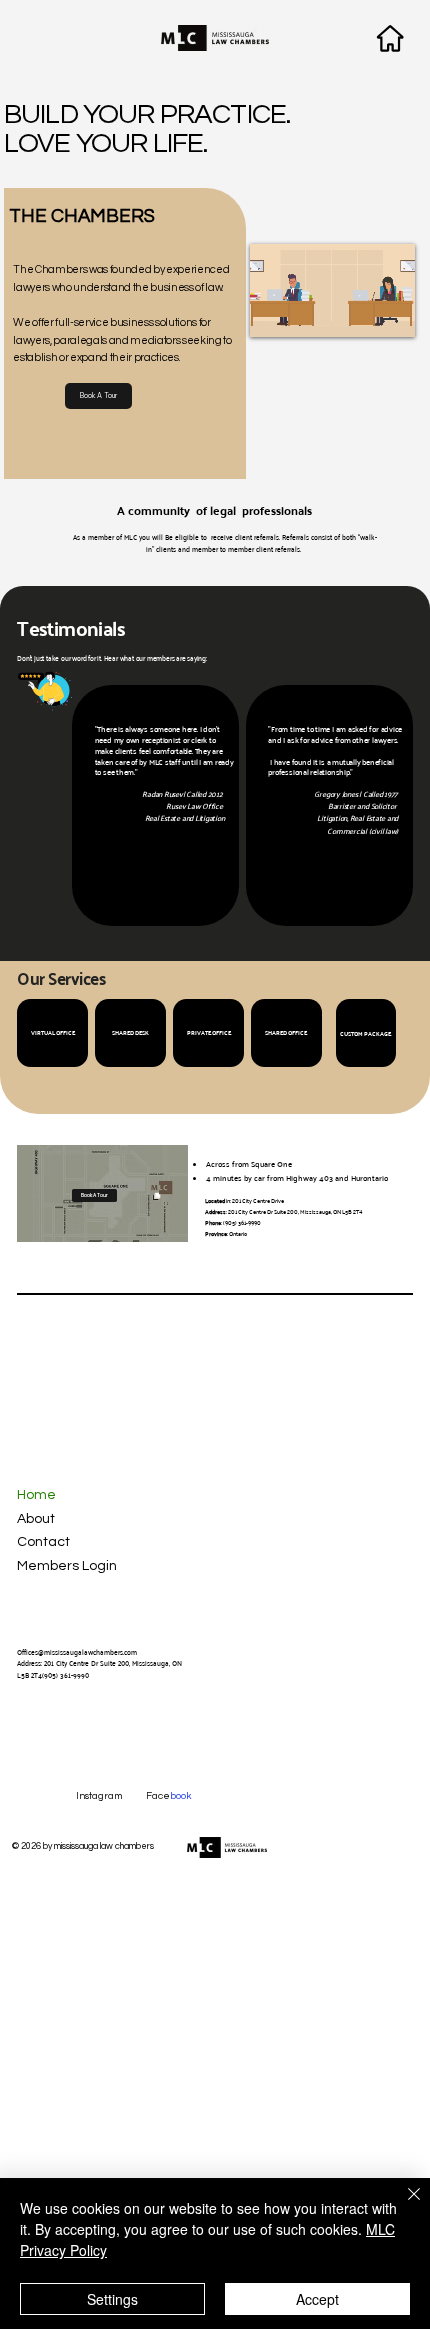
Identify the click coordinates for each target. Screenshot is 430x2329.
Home (36, 1495)
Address (215, 1211)
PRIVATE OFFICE (209, 1033)
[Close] (402, 2206)
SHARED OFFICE (286, 1033)
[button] (380, 313)
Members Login (67, 1566)
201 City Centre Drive (258, 1200)
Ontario (238, 1233)
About (36, 1519)
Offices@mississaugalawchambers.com (77, 1652)
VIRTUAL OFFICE (53, 1033)
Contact (43, 1542)
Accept (317, 2299)
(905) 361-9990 (242, 1222)
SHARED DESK (130, 1033)
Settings (112, 2299)
